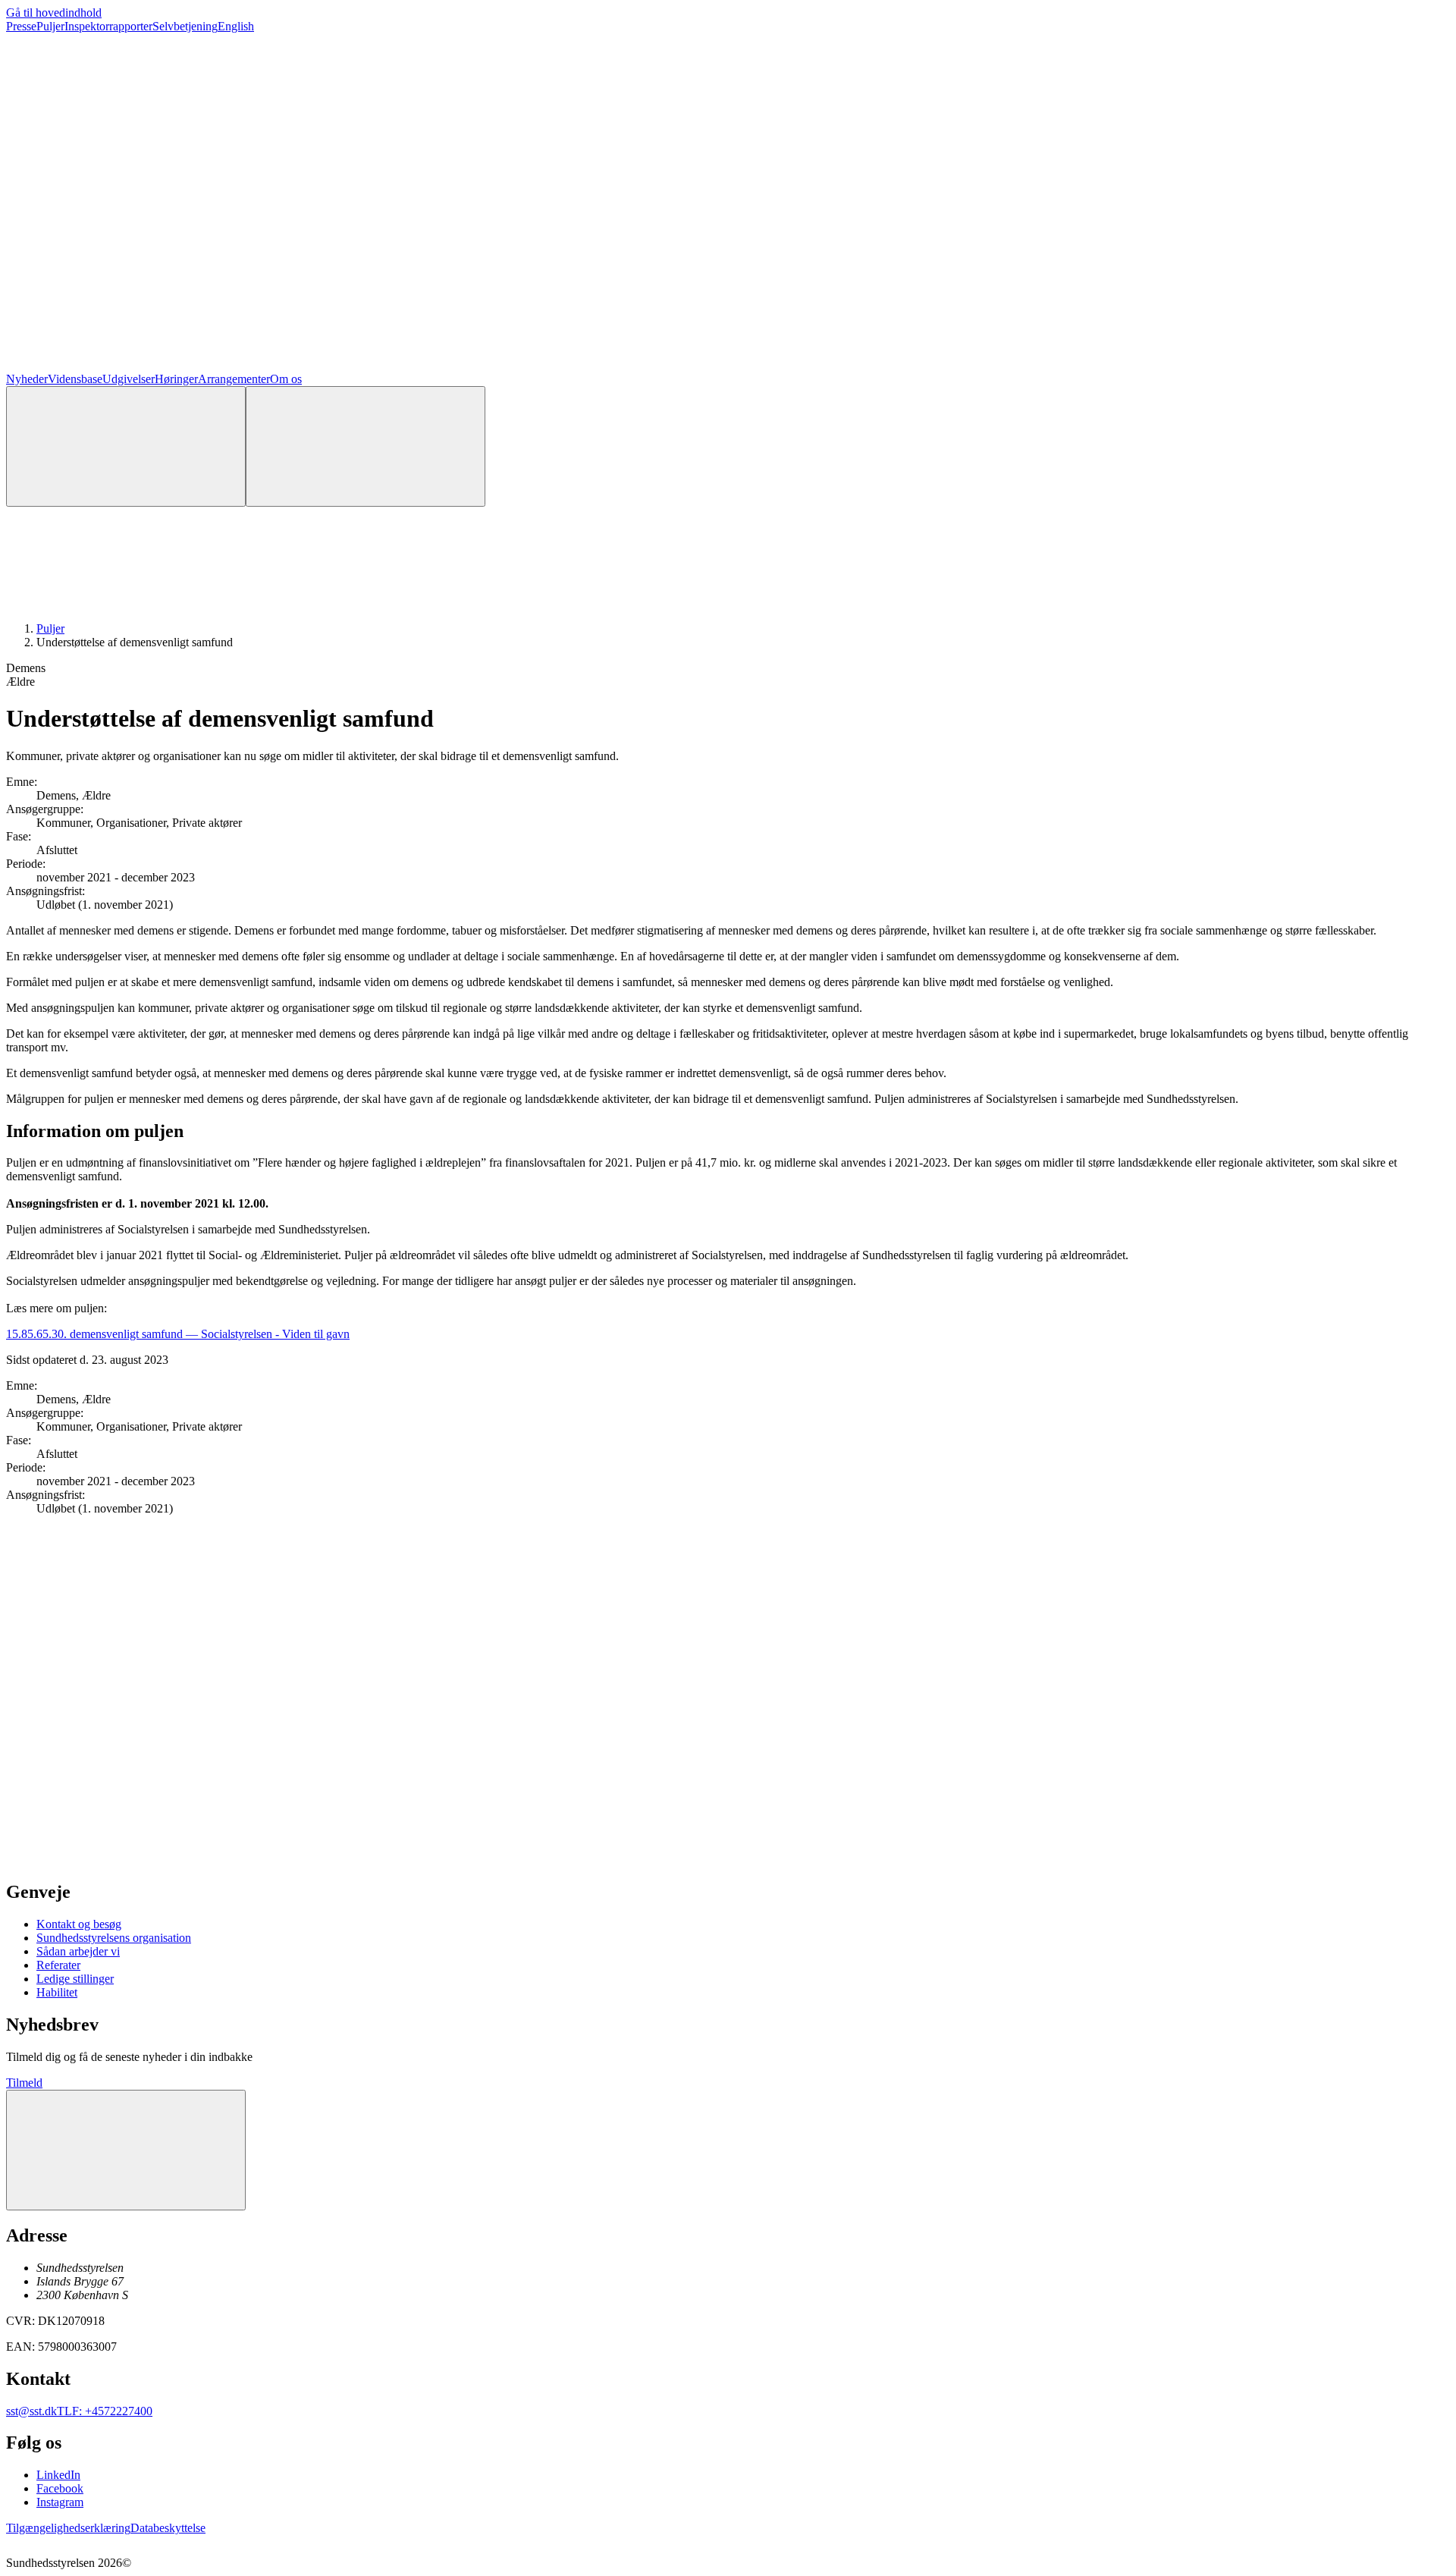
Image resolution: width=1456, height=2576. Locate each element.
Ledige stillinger (75, 1979)
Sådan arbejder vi (78, 1951)
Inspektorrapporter (108, 26)
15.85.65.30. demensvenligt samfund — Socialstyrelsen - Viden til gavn (178, 1334)
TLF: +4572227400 (105, 2411)
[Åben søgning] (126, 446)
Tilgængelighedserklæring (68, 2528)
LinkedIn (58, 2475)
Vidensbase (75, 379)
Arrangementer (234, 379)
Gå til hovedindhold (54, 13)
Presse (21, 26)
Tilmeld (24, 2083)
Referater (58, 1965)
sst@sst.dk (31, 2411)
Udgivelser (129, 379)
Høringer (176, 379)
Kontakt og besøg (79, 1924)
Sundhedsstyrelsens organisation (114, 1938)
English (236, 26)
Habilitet (57, 1992)
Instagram (60, 2502)
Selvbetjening (185, 26)
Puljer (50, 26)
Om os (286, 379)
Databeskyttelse (168, 2528)
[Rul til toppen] (126, 2150)
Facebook (60, 2488)
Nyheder (27, 379)
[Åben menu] (366, 446)
